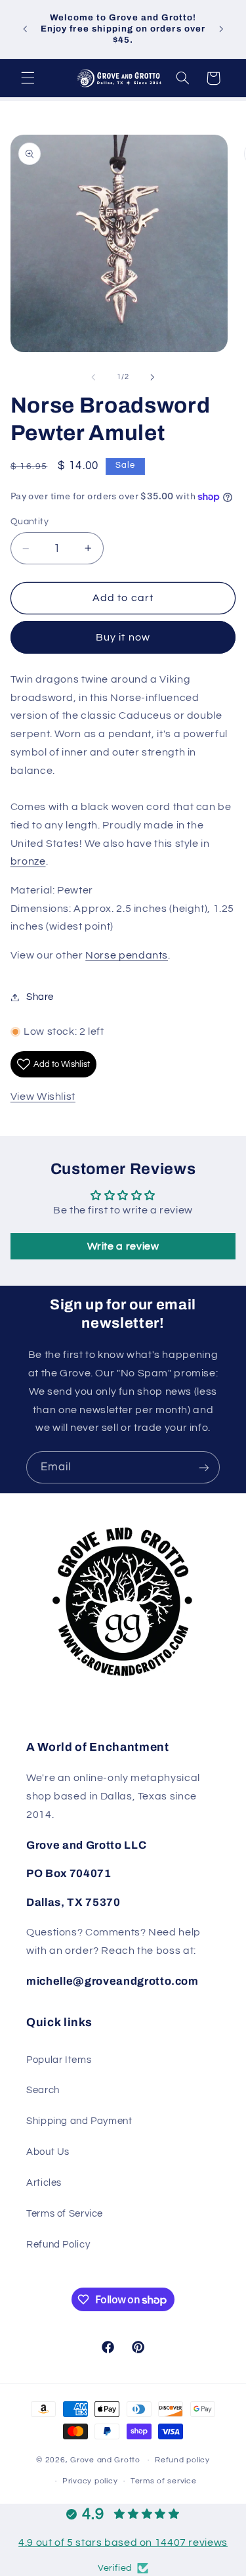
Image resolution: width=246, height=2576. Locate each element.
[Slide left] (93, 377)
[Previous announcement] (25, 29)
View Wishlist (43, 1096)
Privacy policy (90, 2481)
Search (43, 2090)
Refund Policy (58, 2245)
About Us (48, 2152)
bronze (28, 861)
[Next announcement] (221, 29)
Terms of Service (65, 2214)
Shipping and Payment (79, 2121)
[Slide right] (153, 377)
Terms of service (164, 2481)
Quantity (30, 522)
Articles (44, 2183)
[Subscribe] (204, 1467)
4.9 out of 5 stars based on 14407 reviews (123, 2542)
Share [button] (40, 997)
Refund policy (182, 2460)
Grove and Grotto (105, 2460)
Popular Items (59, 2060)
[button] (28, 78)
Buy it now (123, 637)
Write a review (123, 1246)
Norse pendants (127, 955)
